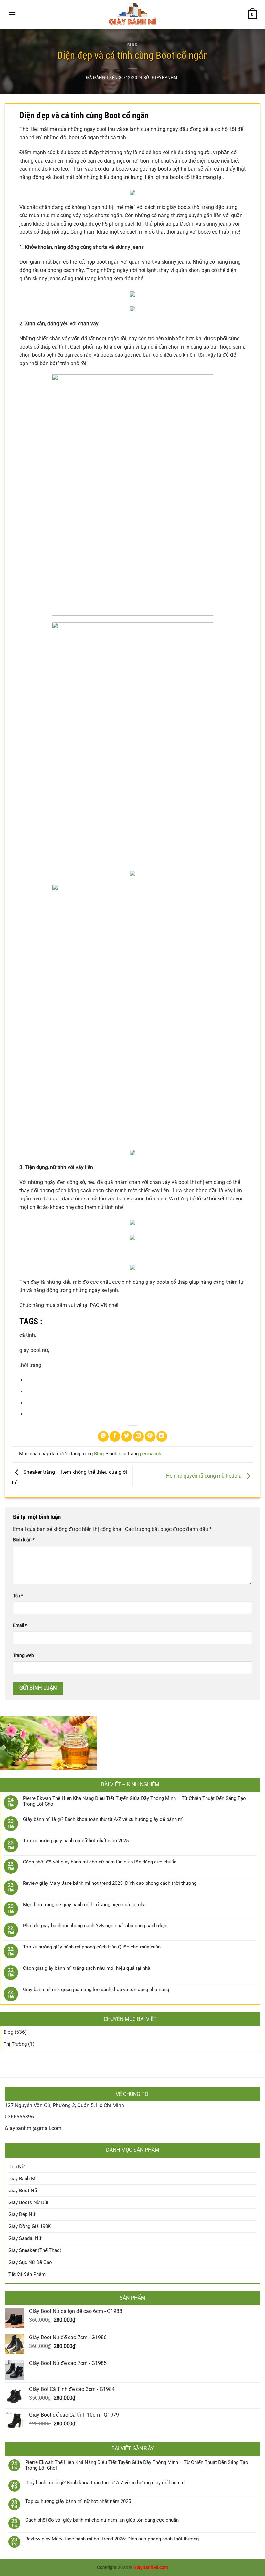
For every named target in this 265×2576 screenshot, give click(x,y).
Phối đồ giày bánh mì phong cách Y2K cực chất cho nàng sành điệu (95, 1926)
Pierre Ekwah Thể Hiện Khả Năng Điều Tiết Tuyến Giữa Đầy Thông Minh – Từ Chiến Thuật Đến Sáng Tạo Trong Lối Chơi (134, 1801)
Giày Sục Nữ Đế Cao (30, 2262)
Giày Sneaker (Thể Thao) (35, 2250)
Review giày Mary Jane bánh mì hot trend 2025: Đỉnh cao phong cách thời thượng (110, 1883)
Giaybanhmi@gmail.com (33, 2128)
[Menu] (12, 14)
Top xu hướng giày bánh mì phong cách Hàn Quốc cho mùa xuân (92, 1947)
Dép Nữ (16, 2167)
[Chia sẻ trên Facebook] (115, 1436)
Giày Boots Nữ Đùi (28, 2202)
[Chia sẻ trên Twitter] (127, 1436)
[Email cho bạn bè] (138, 1436)
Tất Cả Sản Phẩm (27, 2274)
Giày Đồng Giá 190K (30, 2226)
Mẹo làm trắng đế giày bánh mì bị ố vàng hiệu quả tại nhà (84, 1905)
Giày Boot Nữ (23, 2191)
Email (20, 1626)
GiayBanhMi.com (151, 2567)
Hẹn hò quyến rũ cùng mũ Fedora (205, 1476)
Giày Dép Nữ (22, 2214)
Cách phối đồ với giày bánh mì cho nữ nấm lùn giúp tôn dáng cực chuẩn (100, 1862)
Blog (132, 45)
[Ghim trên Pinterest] (150, 1436)
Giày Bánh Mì (22, 2179)
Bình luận (24, 1540)
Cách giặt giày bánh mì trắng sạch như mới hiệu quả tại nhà (87, 1968)
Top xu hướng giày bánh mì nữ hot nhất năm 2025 (76, 1841)
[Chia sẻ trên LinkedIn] (162, 1436)
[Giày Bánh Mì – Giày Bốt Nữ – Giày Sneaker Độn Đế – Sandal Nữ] (132, 15)
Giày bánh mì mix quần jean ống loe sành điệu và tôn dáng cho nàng (96, 1990)
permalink (151, 1454)
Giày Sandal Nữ (25, 2238)
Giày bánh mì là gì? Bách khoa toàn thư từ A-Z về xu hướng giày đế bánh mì (103, 1819)
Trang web (23, 1656)
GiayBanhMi (165, 77)
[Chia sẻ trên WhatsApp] (103, 1436)
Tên (18, 1596)
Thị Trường (15, 2044)
